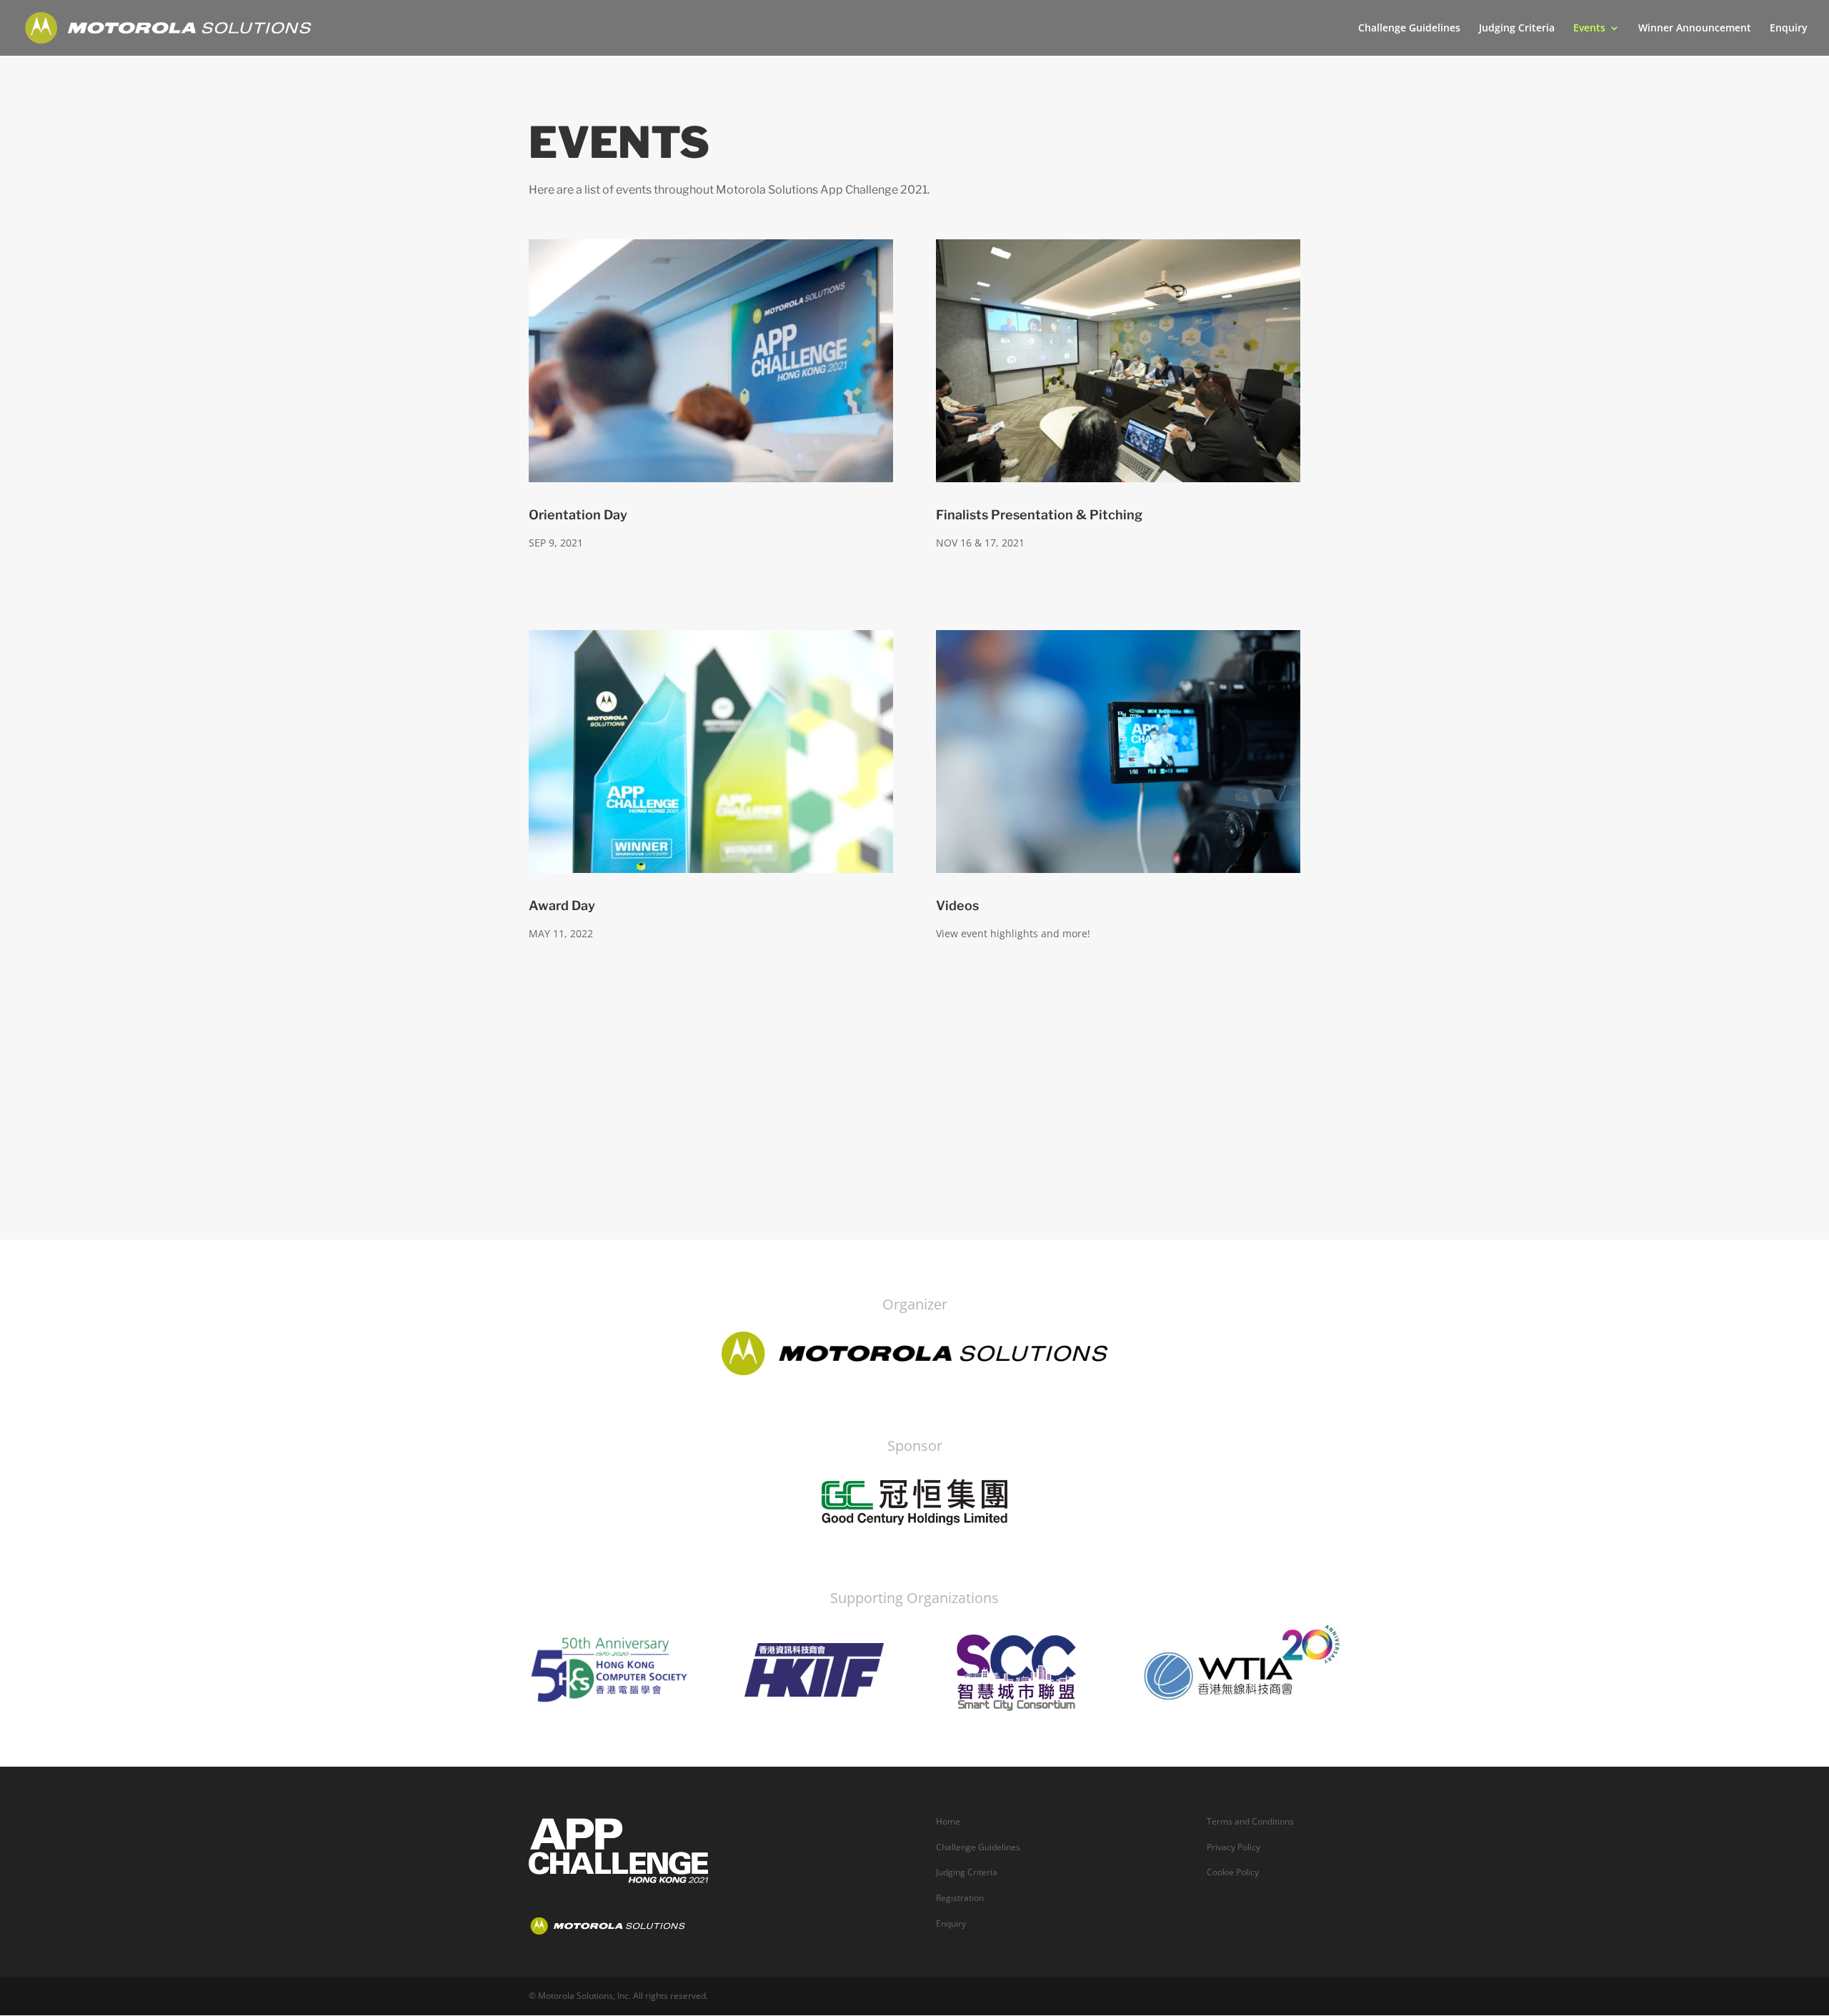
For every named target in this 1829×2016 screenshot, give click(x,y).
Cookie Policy (1233, 1872)
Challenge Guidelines (1409, 29)
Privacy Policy (1234, 1847)
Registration (960, 1898)
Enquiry (1789, 29)
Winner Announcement (1695, 29)
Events (1589, 29)
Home (948, 1821)
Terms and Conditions (1250, 1821)
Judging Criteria (1517, 29)
